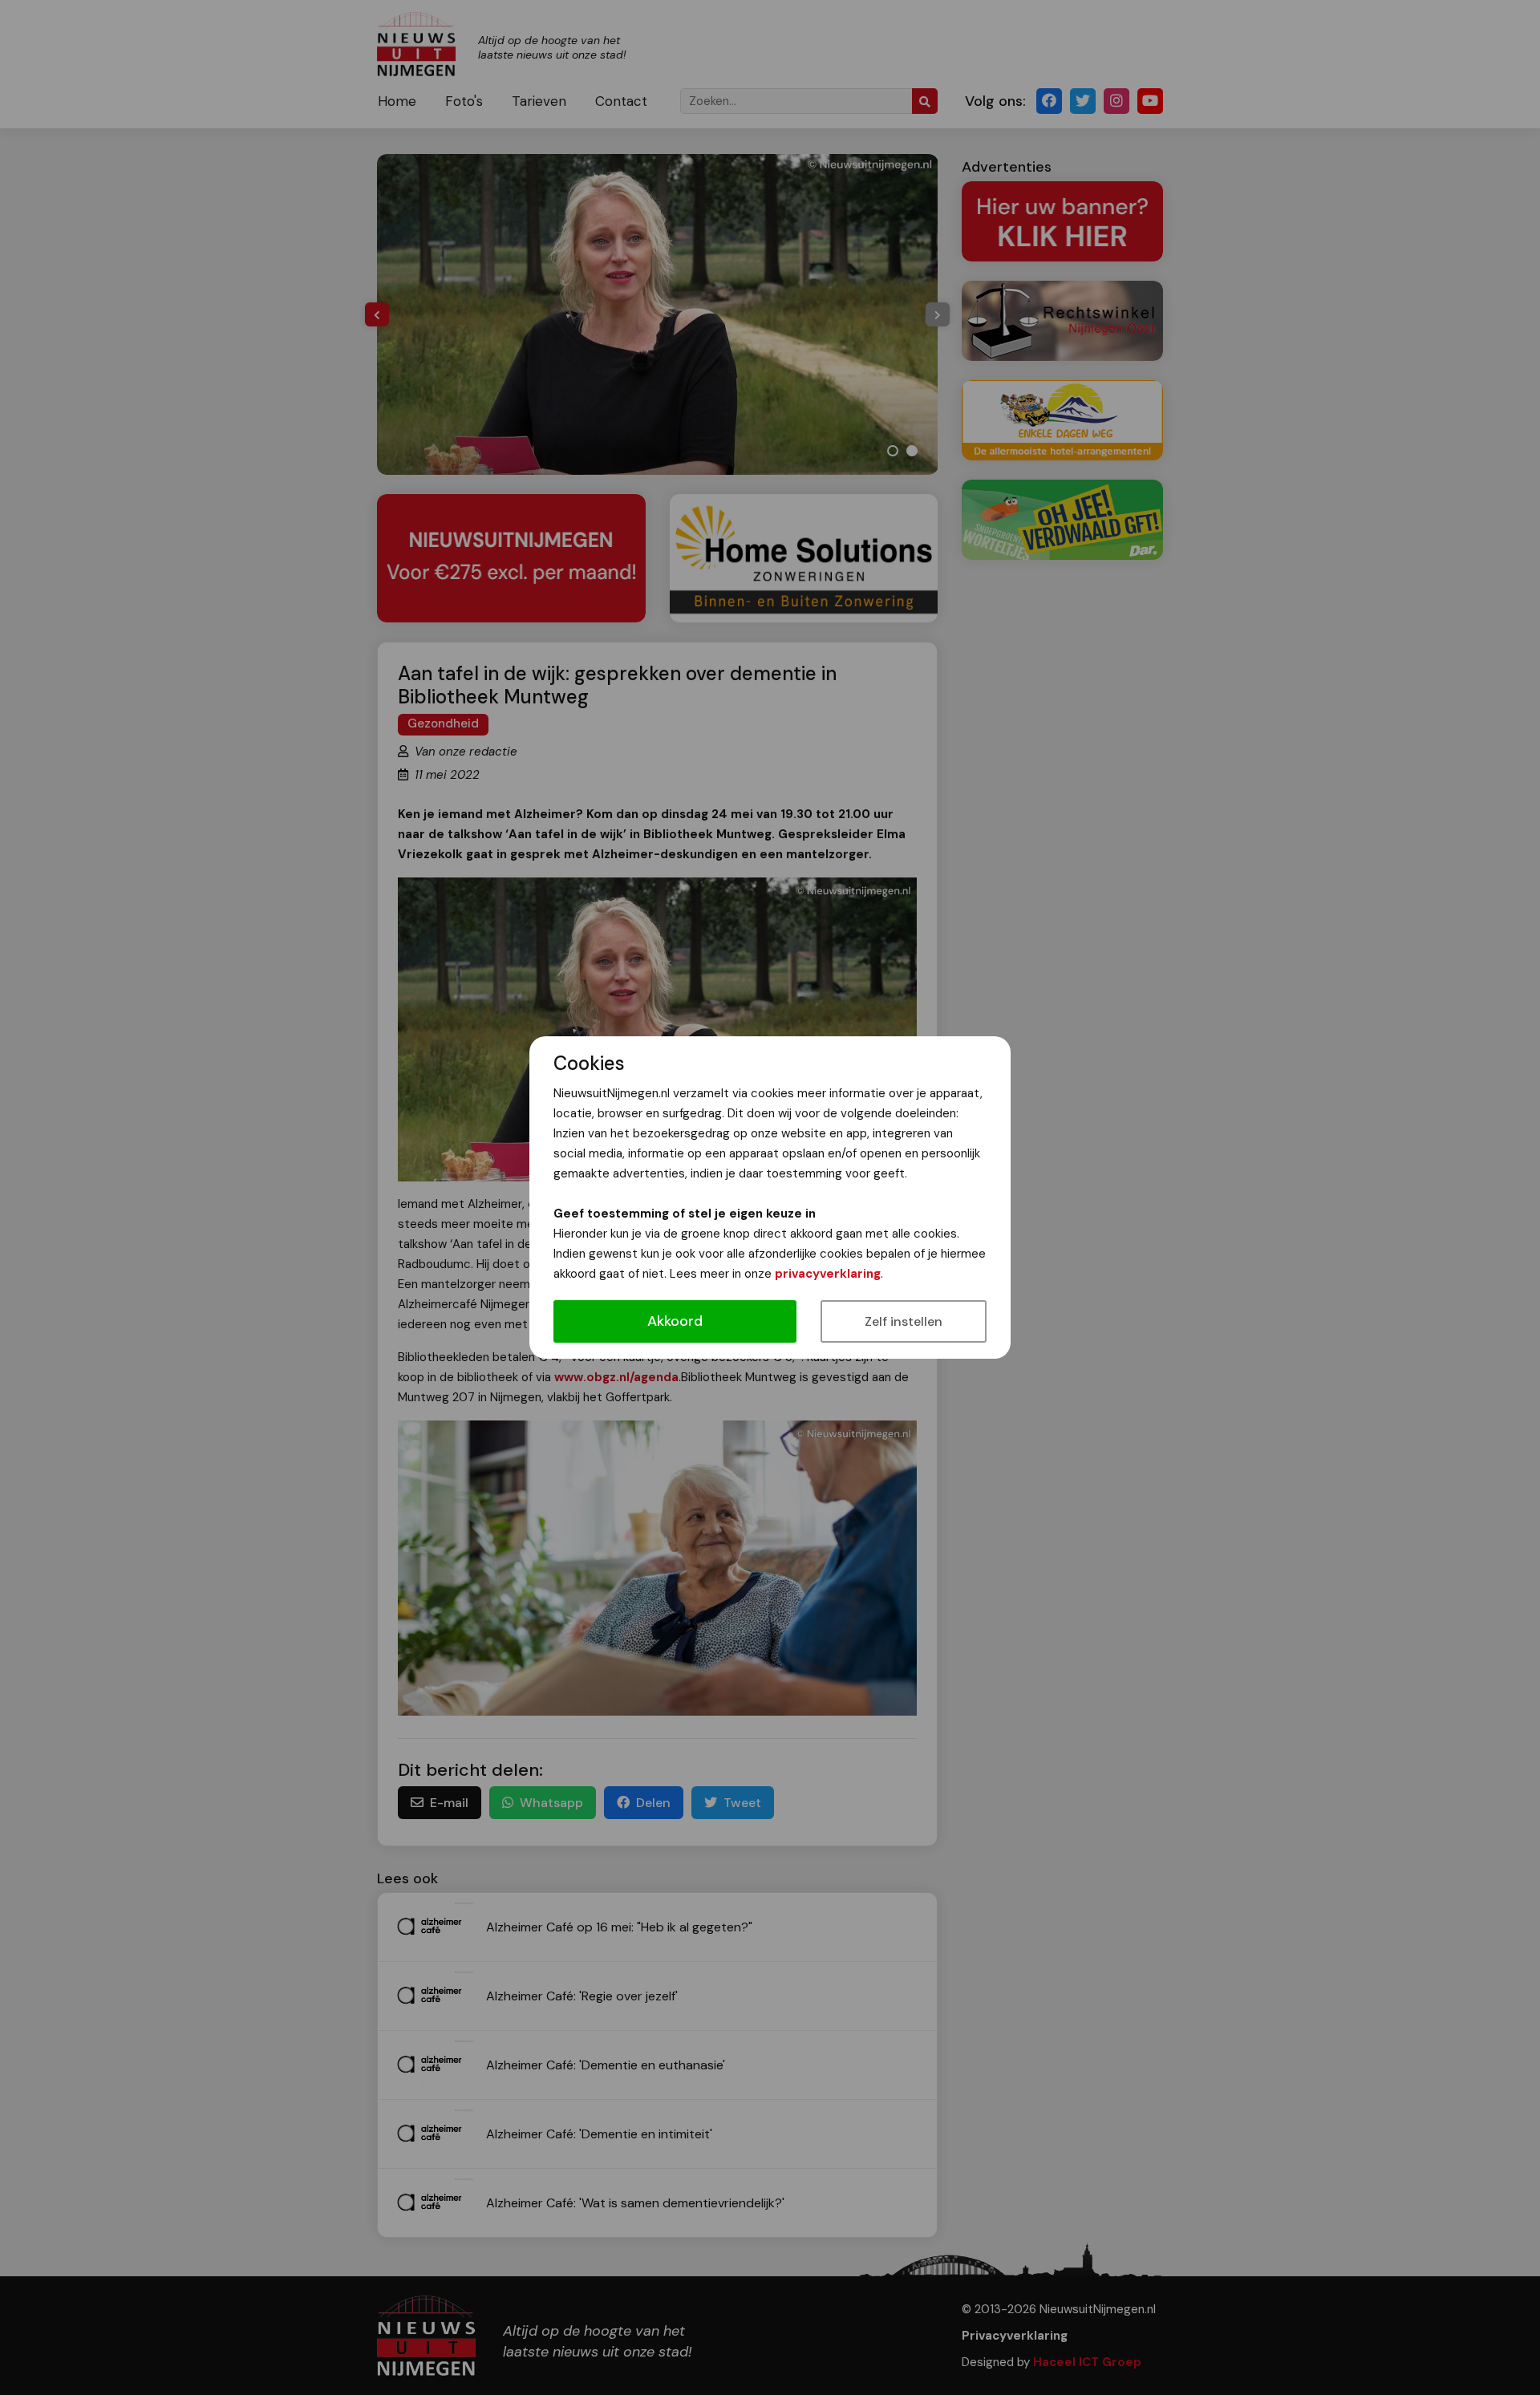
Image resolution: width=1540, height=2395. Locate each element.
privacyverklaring (828, 1274)
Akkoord (675, 1321)
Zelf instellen (904, 1321)
